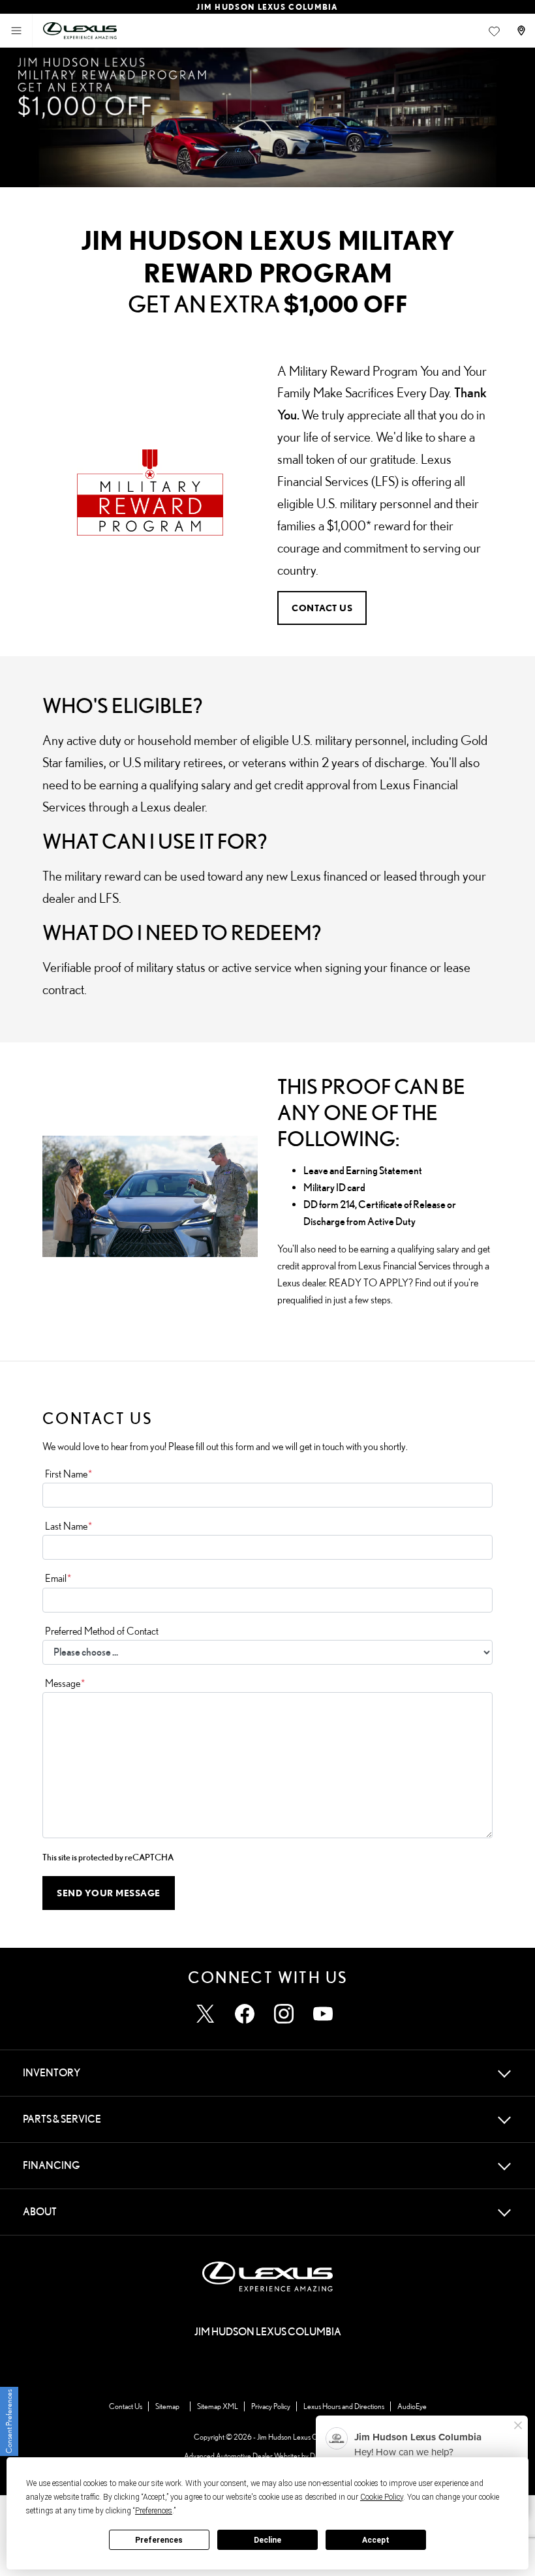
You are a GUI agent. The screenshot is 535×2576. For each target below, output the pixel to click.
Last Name (69, 1526)
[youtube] (323, 2014)
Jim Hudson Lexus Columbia (299, 2437)
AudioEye (412, 2406)
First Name (69, 1474)
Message (65, 1683)
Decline (267, 2540)
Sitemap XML (218, 2406)
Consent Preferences (9, 2421)
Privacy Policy (271, 2406)
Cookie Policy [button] (382, 2497)
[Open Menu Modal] (16, 31)
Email (58, 1578)
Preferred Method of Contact (102, 1631)
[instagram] (284, 2014)
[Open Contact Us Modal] (523, 31)
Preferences (159, 2540)
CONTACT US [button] (322, 608)
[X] (206, 2014)
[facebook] (245, 2014)
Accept (376, 2540)
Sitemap (167, 2406)
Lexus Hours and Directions (344, 2406)
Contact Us (126, 2406)
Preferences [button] (154, 2511)
